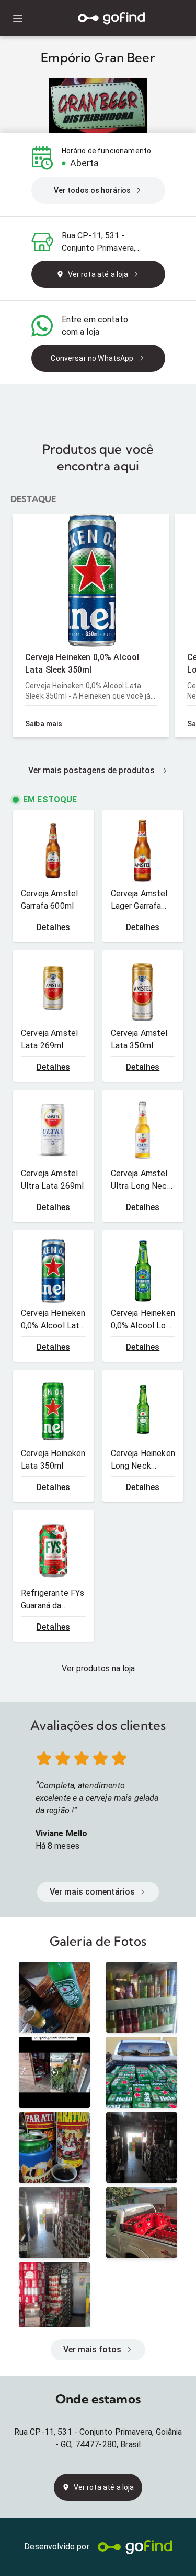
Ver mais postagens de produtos (91, 770)
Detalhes (53, 927)
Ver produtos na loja (98, 1669)
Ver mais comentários (92, 1892)
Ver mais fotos (92, 2349)
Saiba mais (44, 724)
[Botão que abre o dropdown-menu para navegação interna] (18, 19)
